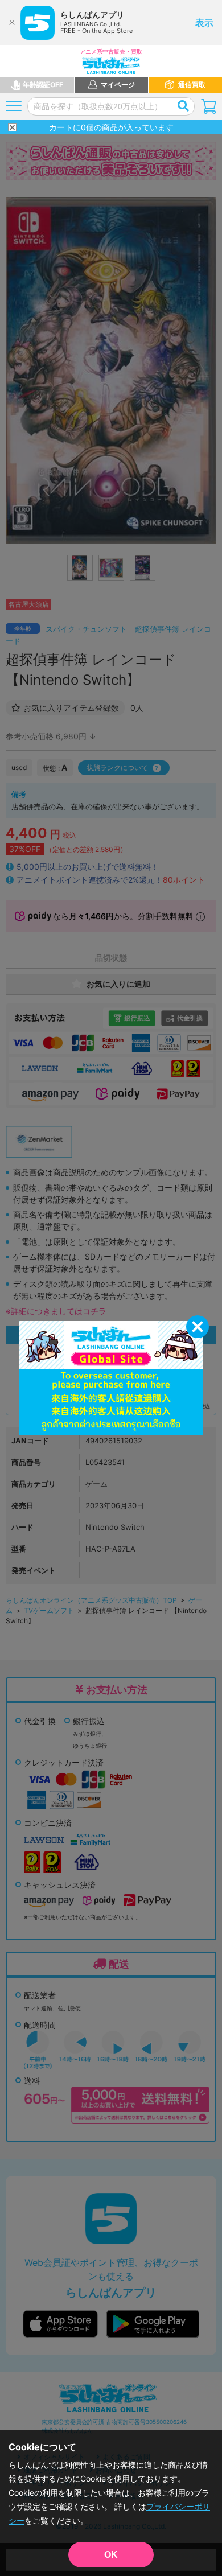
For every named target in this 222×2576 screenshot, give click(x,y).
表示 (204, 23)
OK (111, 2555)
